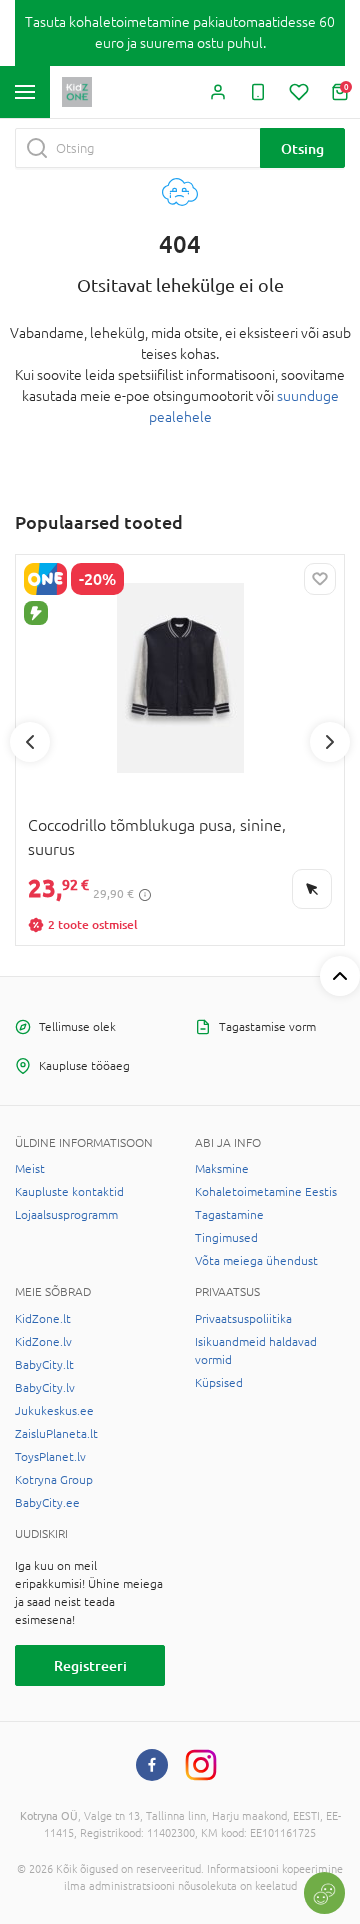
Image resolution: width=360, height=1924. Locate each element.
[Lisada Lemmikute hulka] (320, 579)
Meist (30, 1169)
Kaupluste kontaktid (69, 1192)
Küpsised (219, 1383)
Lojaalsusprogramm (66, 1215)
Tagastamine (229, 1215)
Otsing (302, 148)
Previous (30, 742)
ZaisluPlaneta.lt (56, 1434)
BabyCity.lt (44, 1365)
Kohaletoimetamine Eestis (266, 1192)
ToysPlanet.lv (50, 1457)
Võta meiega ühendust (256, 1261)
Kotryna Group (54, 1480)
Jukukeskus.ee (54, 1411)
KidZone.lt (43, 1319)
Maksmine (222, 1169)
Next (330, 742)
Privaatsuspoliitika (243, 1319)
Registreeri (90, 1665)
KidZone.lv (43, 1342)
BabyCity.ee (47, 1503)
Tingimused (226, 1238)
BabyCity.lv (45, 1388)
